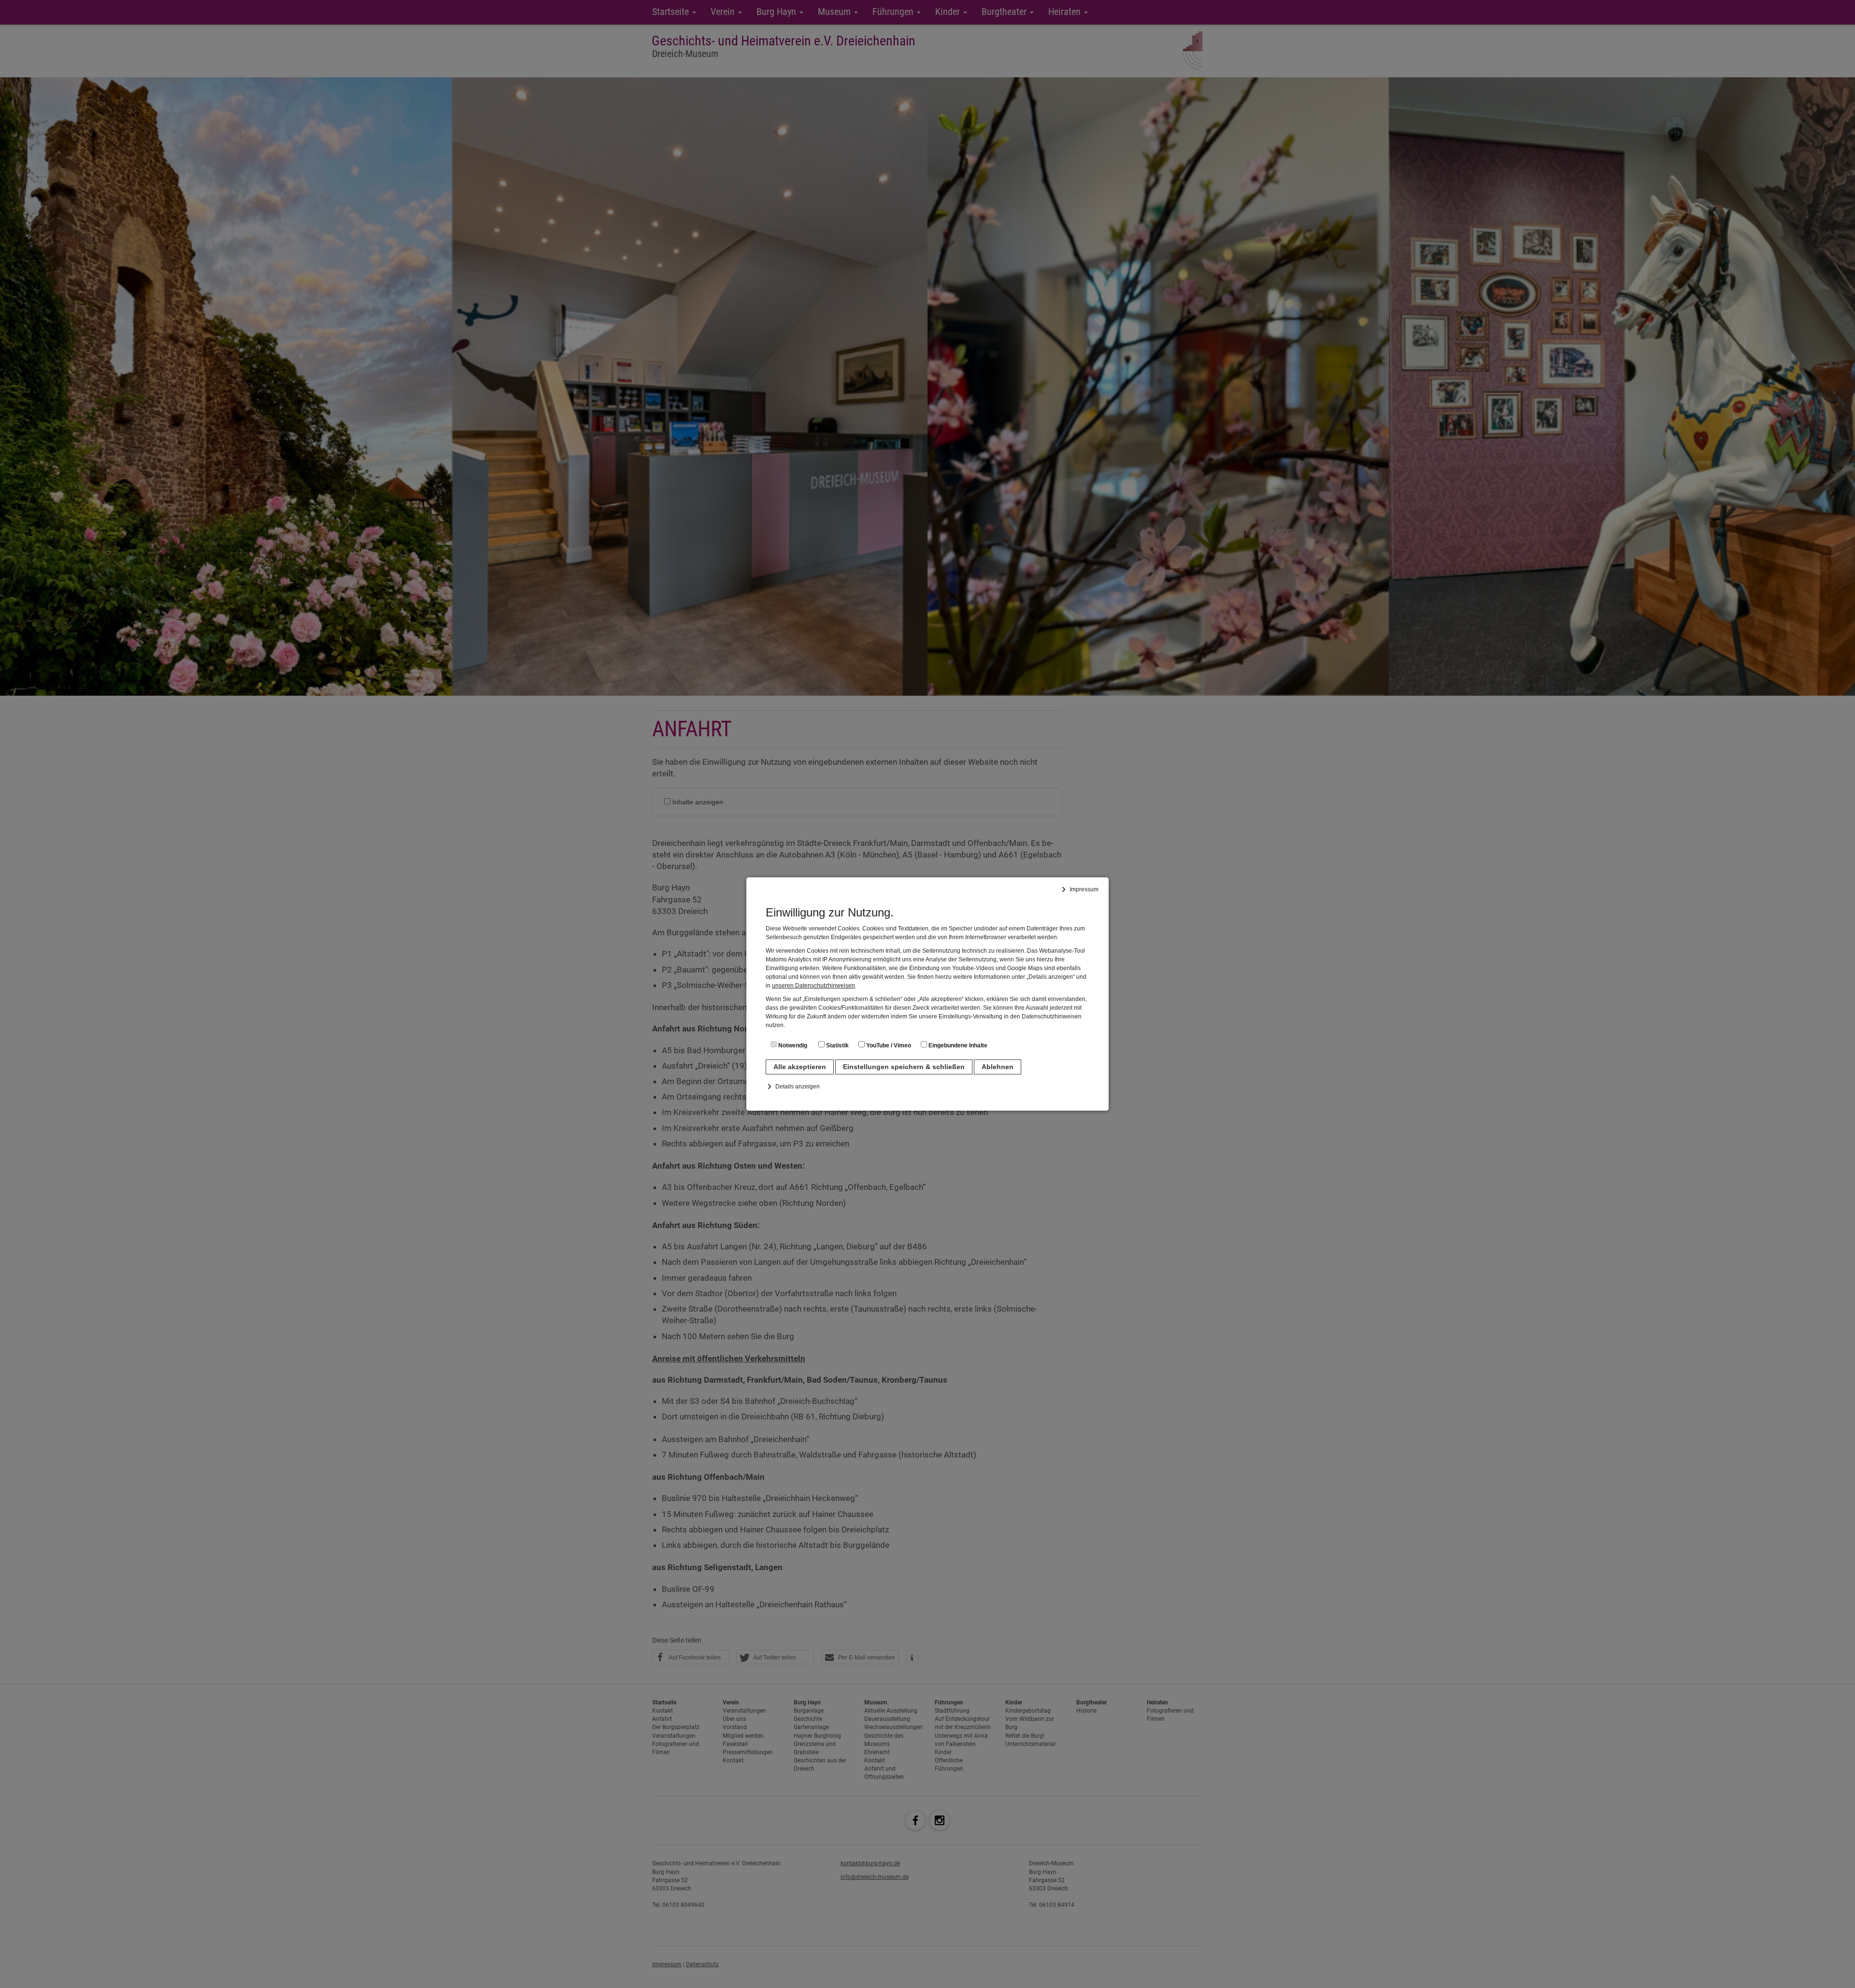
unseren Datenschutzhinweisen (813, 986)
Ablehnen (998, 1067)
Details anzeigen (798, 1087)
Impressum (1084, 889)
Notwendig (792, 1045)
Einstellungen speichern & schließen (904, 1067)
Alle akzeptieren (800, 1067)
